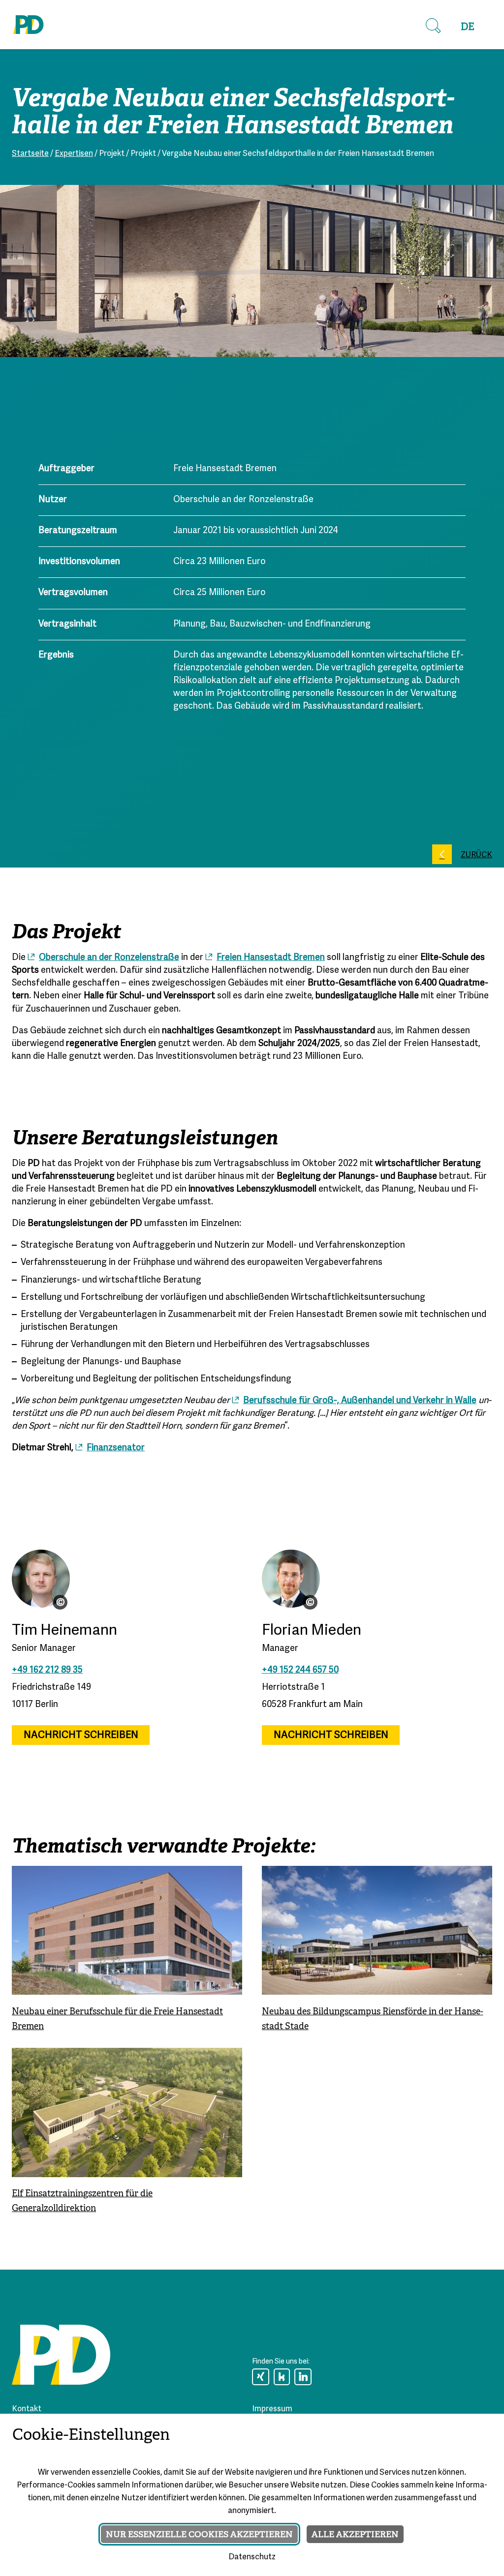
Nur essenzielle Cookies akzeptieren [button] (199, 2534)
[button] (433, 26)
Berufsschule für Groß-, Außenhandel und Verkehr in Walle (360, 1401)
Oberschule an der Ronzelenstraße (109, 958)
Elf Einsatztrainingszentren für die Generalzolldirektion (82, 2201)
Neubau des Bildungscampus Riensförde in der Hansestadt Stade (373, 2018)
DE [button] (468, 27)
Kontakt (27, 2409)
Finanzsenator (116, 1448)
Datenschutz (252, 2557)
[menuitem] (468, 27)
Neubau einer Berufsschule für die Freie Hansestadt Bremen (117, 2018)
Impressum (272, 2409)
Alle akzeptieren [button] (355, 2534)
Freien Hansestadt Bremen (271, 958)
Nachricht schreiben (81, 1735)
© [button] (61, 1602)
